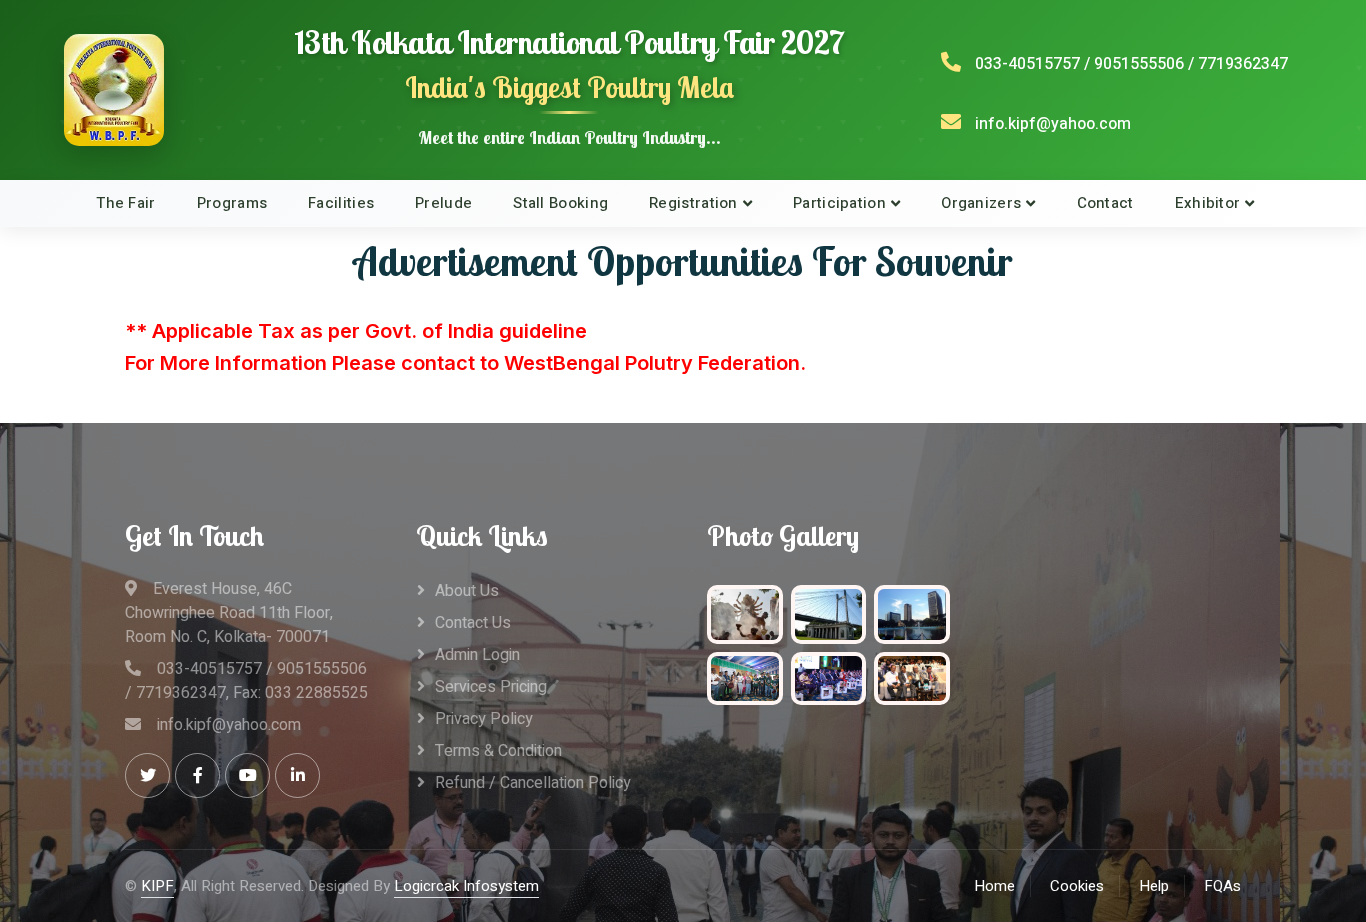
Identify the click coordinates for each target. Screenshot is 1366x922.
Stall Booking (560, 203)
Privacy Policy (484, 719)
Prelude (443, 203)
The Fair (125, 203)
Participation (839, 203)
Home (994, 886)
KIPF (157, 886)
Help (1154, 886)
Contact (1105, 203)
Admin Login (477, 655)
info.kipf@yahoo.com (1053, 124)
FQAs (1222, 886)
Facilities (341, 203)
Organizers (981, 203)
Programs (232, 203)
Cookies (1077, 886)
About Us (467, 591)
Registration (693, 203)
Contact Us (473, 623)
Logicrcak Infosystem (466, 886)
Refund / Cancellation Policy (533, 783)
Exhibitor (1208, 203)
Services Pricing (491, 687)
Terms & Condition (498, 751)
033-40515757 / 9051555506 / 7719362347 (1131, 64)
